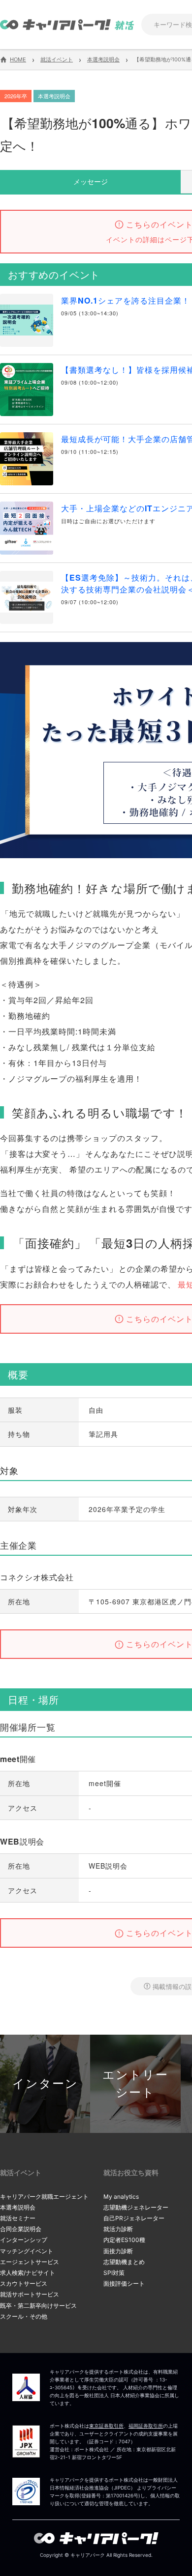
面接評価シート (124, 2283)
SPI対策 (114, 2273)
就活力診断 (118, 2229)
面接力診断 (118, 2251)
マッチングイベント (27, 2251)
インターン (45, 2084)
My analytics (121, 2197)
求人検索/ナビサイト (28, 2273)
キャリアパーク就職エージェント (44, 2197)
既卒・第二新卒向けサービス (38, 2306)
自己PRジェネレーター (134, 2218)
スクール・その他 (24, 2316)
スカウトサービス (24, 2283)
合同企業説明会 (21, 2229)
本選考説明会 (18, 2207)
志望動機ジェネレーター (136, 2207)
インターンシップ (24, 2240)
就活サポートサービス (30, 2294)
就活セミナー (18, 2218)
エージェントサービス (30, 2262)
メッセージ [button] (91, 181)
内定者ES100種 (124, 2240)
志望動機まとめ (124, 2262)
